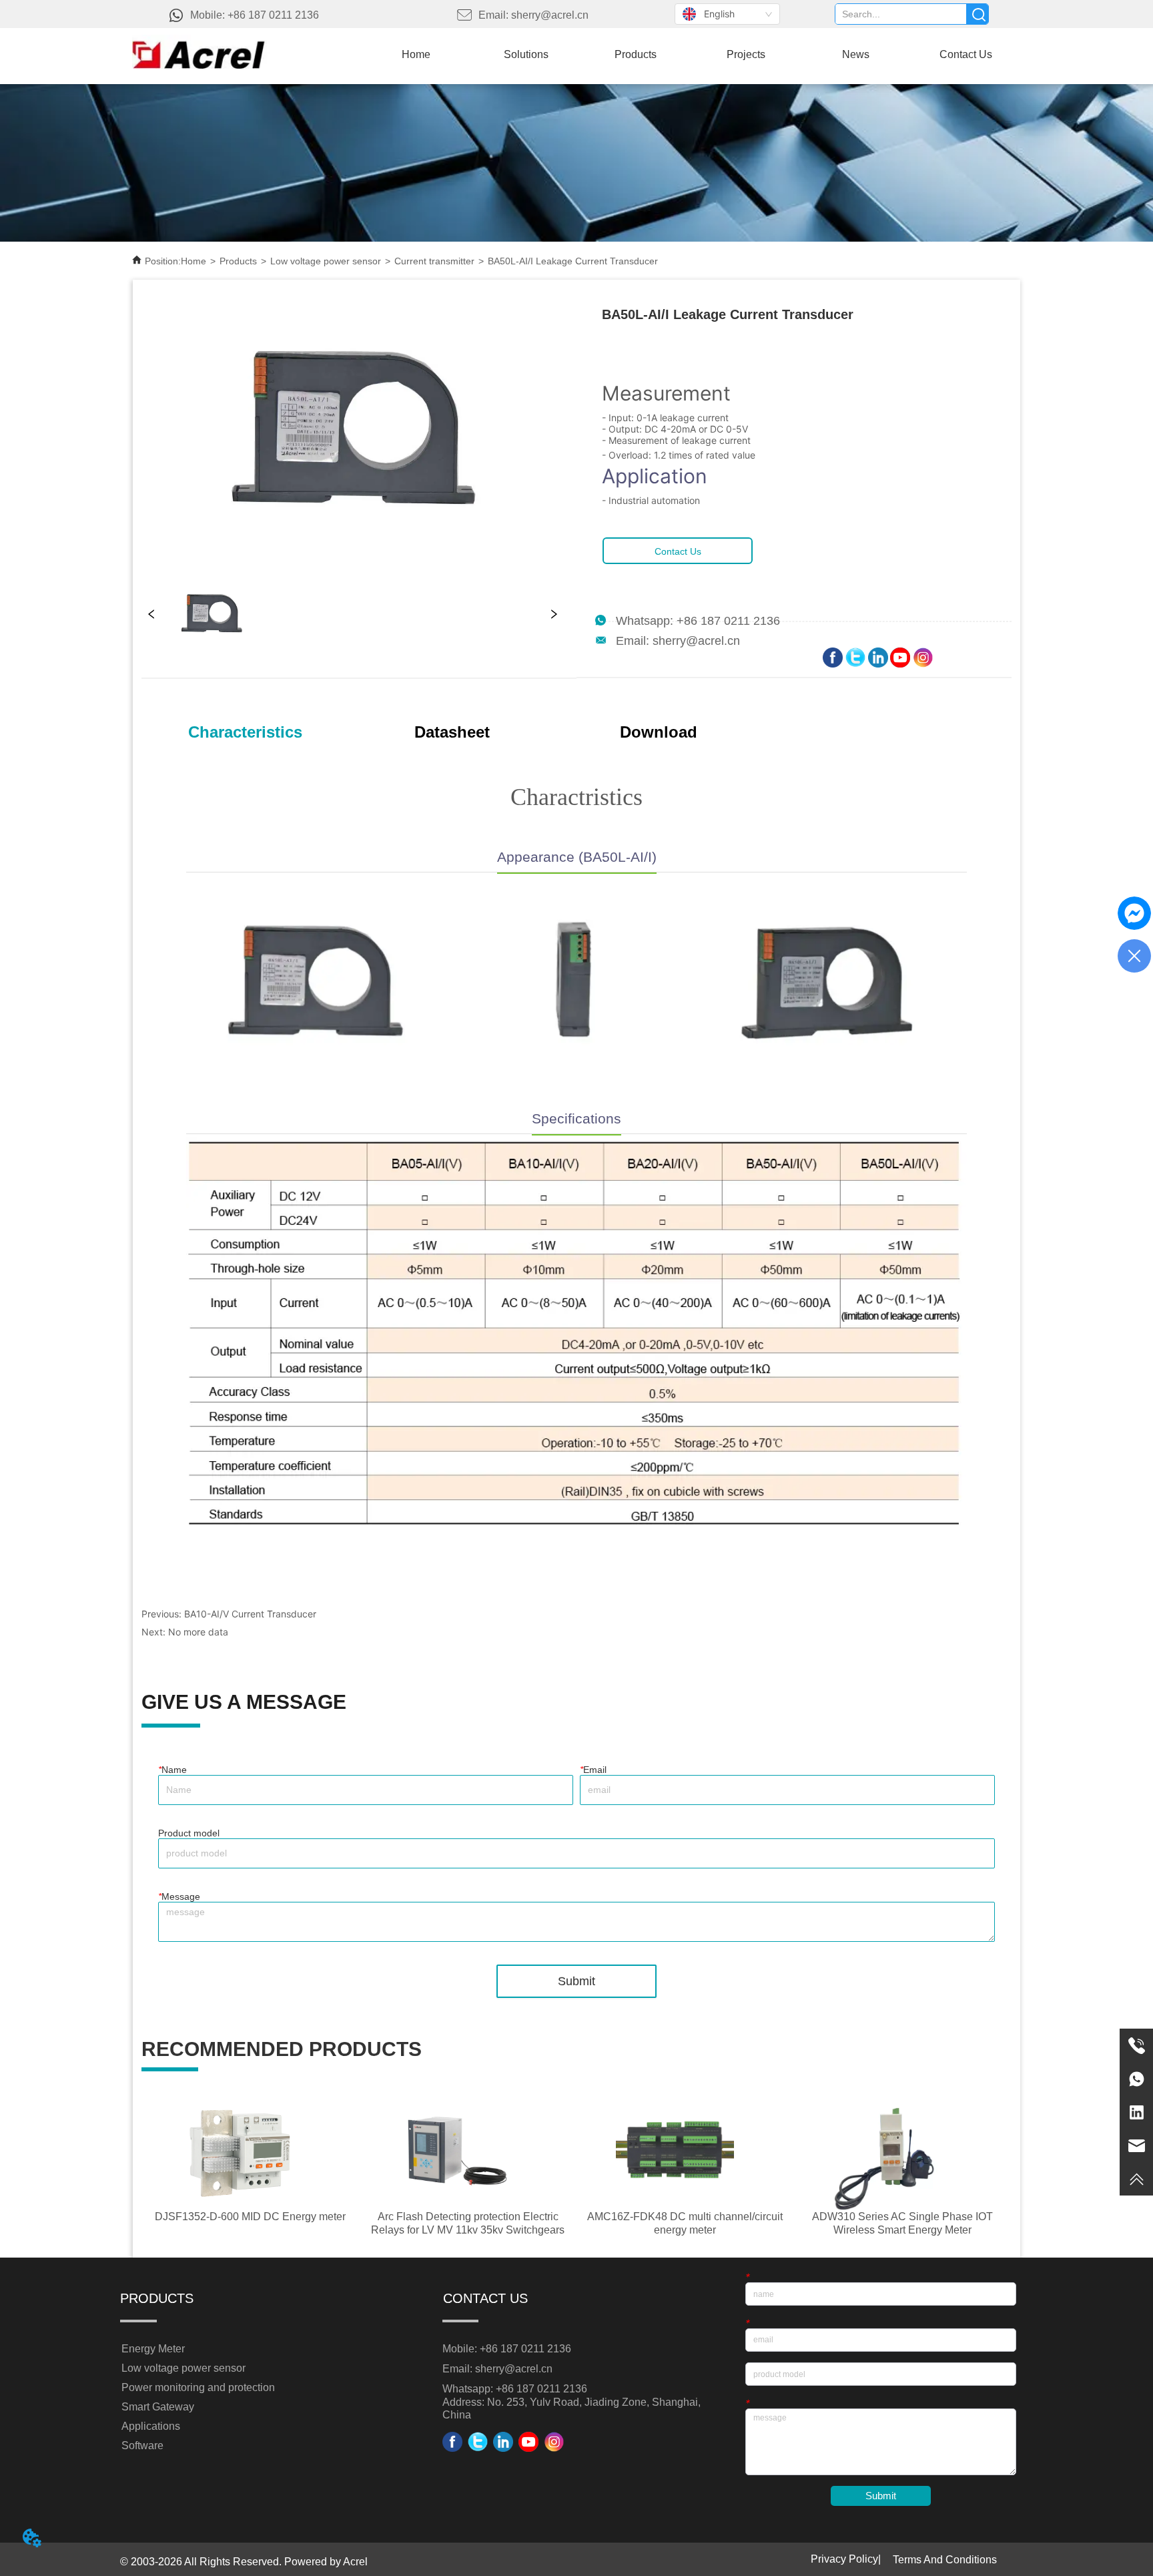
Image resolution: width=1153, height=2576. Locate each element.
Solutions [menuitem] (526, 54)
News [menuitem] (856, 54)
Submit (576, 1981)
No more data (198, 1632)
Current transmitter (434, 261)
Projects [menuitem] (746, 54)
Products (238, 261)
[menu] (691, 55)
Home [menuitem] (416, 54)
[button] (636, 55)
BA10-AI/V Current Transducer (250, 1614)
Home (194, 261)
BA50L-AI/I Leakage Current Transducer (573, 261)
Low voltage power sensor (326, 261)
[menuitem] (636, 55)
